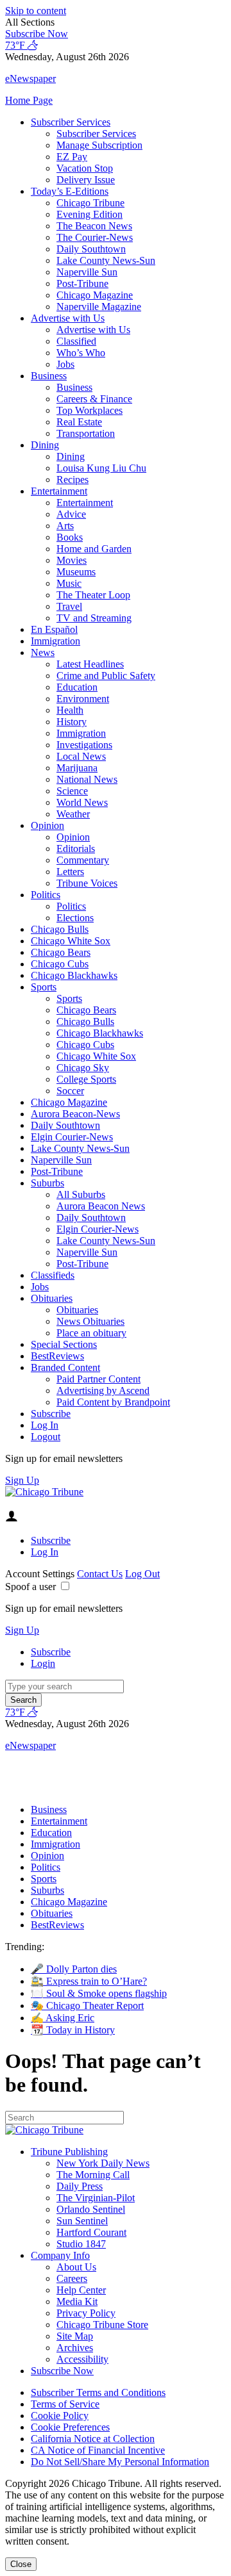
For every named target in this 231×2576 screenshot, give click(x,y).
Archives (75, 2348)
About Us (76, 2267)
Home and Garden (94, 549)
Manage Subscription (99, 145)
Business (49, 376)
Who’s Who (81, 353)
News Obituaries (90, 1321)
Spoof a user (30, 1587)
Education (77, 687)
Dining (45, 445)
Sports (44, 987)
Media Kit (77, 2301)
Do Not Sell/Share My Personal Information (120, 2462)
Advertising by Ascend (103, 1391)
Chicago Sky (83, 1068)
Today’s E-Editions (70, 191)
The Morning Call (93, 2175)
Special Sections (64, 1344)
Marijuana (77, 768)
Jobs (65, 364)
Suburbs (47, 1183)
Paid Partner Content (98, 1379)
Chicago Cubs (60, 964)
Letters (70, 872)
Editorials (76, 849)
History (72, 722)
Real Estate (79, 422)
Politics (46, 895)
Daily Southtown (91, 249)
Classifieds (53, 1275)
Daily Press (80, 2186)
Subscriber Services (71, 122)
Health (70, 710)
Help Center (81, 2290)
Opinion (47, 825)
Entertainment (59, 491)
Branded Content (65, 1367)
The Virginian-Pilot (96, 2198)
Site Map (75, 2336)
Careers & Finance (94, 399)
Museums (76, 572)
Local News (81, 756)
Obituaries (52, 1298)
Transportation (86, 433)
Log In (45, 1425)
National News (87, 779)
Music (69, 583)
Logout (46, 1437)
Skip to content (36, 11)
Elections (75, 918)
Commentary (83, 860)
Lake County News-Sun (106, 260)
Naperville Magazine (99, 307)
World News (82, 802)
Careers (72, 2278)
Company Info (60, 2255)
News (43, 652)
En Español (54, 629)
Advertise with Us (68, 318)
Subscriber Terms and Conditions (98, 2392)
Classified (76, 341)
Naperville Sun (87, 272)
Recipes (73, 480)
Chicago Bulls (60, 929)
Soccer (70, 1091)
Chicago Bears (61, 952)
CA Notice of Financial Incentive (98, 2450)
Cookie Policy (60, 2416)
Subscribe (51, 1414)
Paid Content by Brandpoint (113, 1402)
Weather (73, 814)
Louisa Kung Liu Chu (101, 468)
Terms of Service (65, 2404)
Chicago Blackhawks (74, 975)
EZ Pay (72, 157)
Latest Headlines (90, 664)
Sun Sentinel (82, 2221)
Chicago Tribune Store (102, 2325)
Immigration (56, 641)
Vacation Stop (85, 168)
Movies (72, 560)
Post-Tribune (82, 283)
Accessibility (82, 2359)
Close (21, 2564)
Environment (83, 699)
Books (70, 537)
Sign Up (22, 1480)
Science (72, 791)
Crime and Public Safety (106, 676)
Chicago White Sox (71, 941)
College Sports (86, 1079)
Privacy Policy (86, 2313)
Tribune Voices (87, 883)
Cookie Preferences (70, 2427)
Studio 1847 (81, 2244)
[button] (116, 22)
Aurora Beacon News (101, 1206)
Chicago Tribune (90, 203)
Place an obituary (91, 1333)
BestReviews (57, 1356)
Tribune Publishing (69, 2152)
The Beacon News (94, 226)
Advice (71, 514)
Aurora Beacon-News (75, 1114)
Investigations (84, 745)
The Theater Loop (93, 595)
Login (43, 1663)
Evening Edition (90, 214)
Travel (69, 606)
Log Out (142, 1574)
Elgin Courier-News (72, 1137)
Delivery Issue (86, 180)
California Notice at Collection (93, 2439)
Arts (65, 526)
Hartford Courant (91, 2232)
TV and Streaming (94, 618)
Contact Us (100, 1574)
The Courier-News (95, 237)
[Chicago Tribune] (44, 1492)
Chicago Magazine (95, 295)
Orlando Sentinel (91, 2209)
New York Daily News (103, 2163)
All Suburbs (81, 1194)
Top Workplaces (90, 410)
